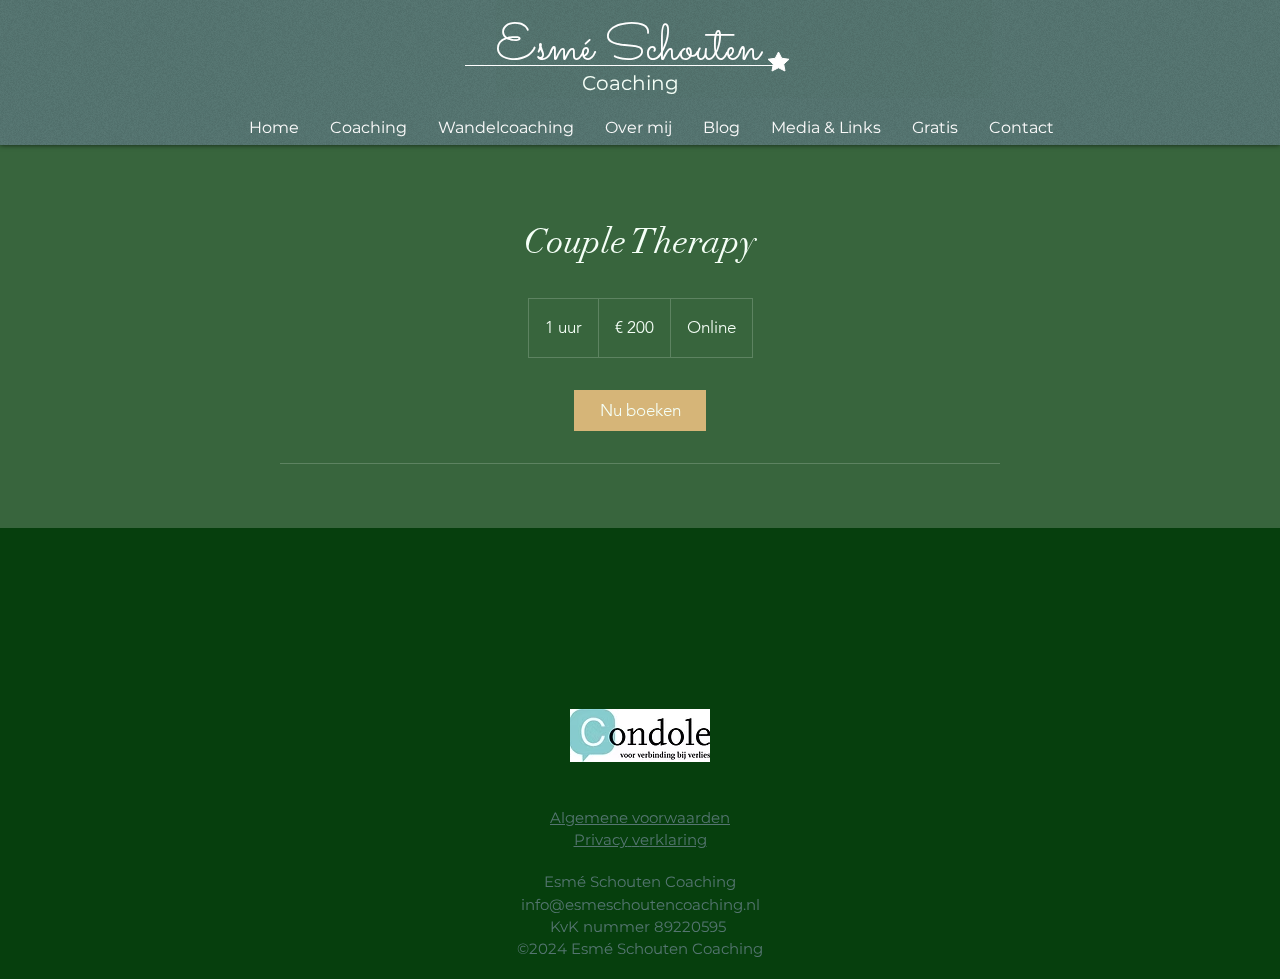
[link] (640, 410)
